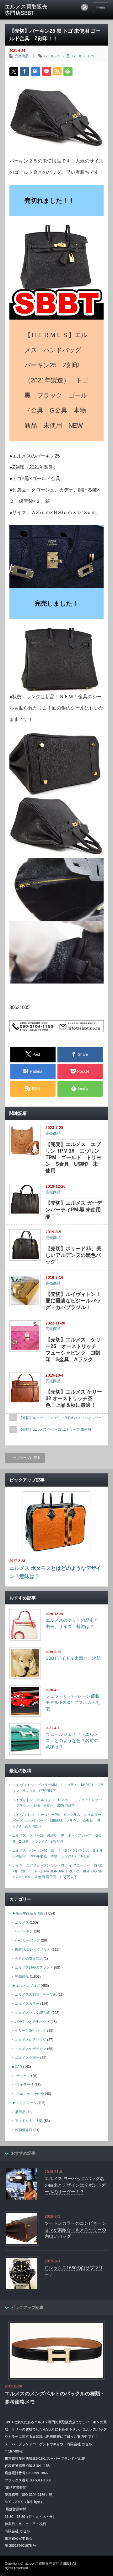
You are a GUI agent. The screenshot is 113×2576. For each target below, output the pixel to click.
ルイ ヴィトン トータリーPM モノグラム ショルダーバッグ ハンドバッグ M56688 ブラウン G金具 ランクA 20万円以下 (57, 1820)
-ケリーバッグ (29, 1940)
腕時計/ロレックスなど (33, 1949)
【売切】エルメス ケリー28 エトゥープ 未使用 (55, 1429)
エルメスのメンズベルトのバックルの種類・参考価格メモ (55, 2398)
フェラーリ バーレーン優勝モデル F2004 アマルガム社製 (73, 1702)
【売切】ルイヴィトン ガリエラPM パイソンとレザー (60, 1418)
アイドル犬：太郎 (29, 2121)
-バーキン (25, 1931)
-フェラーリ (24, 2085)
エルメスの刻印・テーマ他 (36, 1994)
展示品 (20, 2112)
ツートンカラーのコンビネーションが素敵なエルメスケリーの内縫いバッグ (75, 2230)
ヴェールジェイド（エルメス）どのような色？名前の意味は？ (72, 1740)
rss (84, 7)
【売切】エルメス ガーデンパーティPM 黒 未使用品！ (74, 1210)
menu (101, 7)
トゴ (91, 56)
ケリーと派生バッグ (31, 2031)
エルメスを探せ (27, 2058)
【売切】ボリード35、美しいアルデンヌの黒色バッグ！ (73, 1255)
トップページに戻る (25, 1458)
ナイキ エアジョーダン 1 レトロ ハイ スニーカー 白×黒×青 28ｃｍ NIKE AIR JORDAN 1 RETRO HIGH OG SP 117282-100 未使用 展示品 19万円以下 (59, 1871)
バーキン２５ (54, 56)
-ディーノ (23, 2076)
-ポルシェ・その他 (30, 2094)
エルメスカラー (27, 2003)
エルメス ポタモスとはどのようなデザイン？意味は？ (55, 1572)
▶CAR (17, 2067)
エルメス (22, 1922)
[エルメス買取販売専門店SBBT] (27, 10)
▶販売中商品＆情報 (28, 1913)
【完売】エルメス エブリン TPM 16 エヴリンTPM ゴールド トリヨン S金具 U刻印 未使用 (73, 1157)
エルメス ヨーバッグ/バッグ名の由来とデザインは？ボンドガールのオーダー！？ (75, 2185)
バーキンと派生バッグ (32, 2022)
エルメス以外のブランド (34, 1967)
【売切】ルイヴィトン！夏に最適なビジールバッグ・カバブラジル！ (73, 1301)
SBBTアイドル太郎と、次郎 (73, 1658)
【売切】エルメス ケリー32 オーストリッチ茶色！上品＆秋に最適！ (74, 1398)
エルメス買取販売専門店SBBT (48, 2563)
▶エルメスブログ (26, 1986)
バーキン (78, 56)
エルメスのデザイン (31, 2049)
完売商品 (22, 56)
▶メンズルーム (24, 2103)
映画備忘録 (24, 2130)
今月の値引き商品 (29, 1959)
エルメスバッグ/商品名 (33, 2013)
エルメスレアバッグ (31, 2040)
